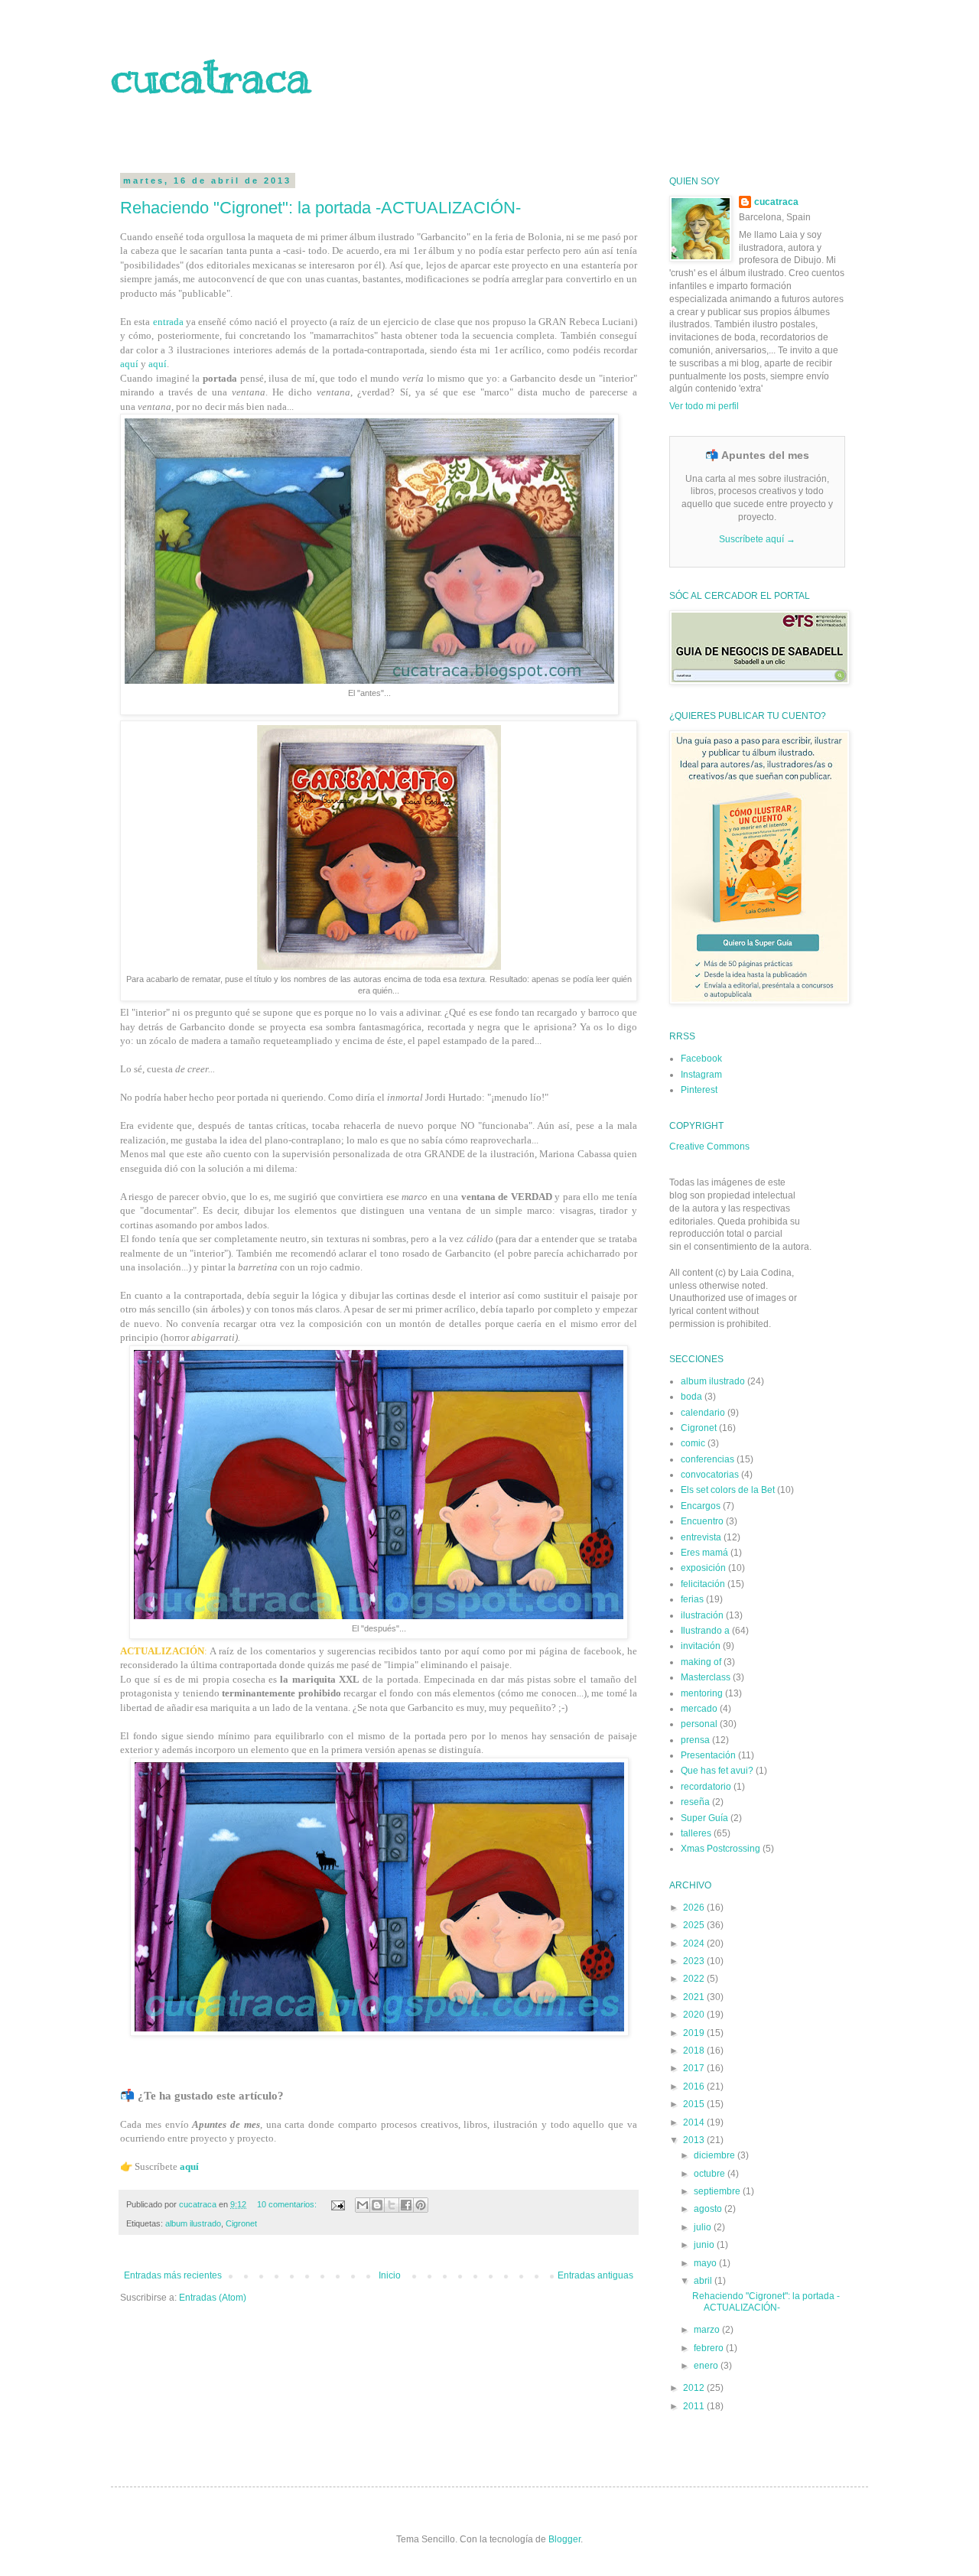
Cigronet (241, 2223)
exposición (703, 1568)
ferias (692, 1599)
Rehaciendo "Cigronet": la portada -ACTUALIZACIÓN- (320, 208)
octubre (711, 2174)
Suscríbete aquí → (757, 539)
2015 (695, 2104)
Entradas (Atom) (213, 2298)
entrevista (701, 1537)
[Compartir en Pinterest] (421, 2205)
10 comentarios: (288, 2204)
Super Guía (704, 1818)
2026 (695, 1908)
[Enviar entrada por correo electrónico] (337, 2204)
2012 (695, 2388)
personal (699, 1724)
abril (704, 2281)
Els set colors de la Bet (728, 1490)
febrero (710, 2348)
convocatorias (710, 1475)
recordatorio (706, 1787)
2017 (695, 2068)
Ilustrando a (705, 1631)
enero (707, 2366)
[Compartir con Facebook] (406, 2205)
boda (691, 1397)
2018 (695, 2051)
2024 (695, 1943)
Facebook (701, 1059)
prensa (695, 1740)
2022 (695, 1979)
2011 (695, 2406)
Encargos (701, 1506)
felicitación (703, 1584)
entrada (168, 322)
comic (693, 1443)
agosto (709, 2209)
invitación (701, 1646)
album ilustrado (193, 2223)
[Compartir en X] (392, 2205)
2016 (695, 2086)
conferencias (707, 1459)
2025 (695, 1925)
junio (705, 2245)
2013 (695, 2140)
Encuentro (702, 1521)
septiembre (718, 2191)
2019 (695, 2033)
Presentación (708, 1755)
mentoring (702, 1693)
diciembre (716, 2155)
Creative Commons (709, 1147)
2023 (695, 1961)
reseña (695, 1802)
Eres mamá (704, 1553)
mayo (706, 2263)
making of (701, 1662)
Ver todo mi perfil (704, 406)
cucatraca (211, 76)
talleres (696, 1833)
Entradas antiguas (595, 2275)
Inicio (390, 2275)
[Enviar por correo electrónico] (363, 2205)
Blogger (564, 2539)
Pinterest (699, 1090)
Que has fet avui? (717, 1771)
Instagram (701, 1075)
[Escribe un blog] (377, 2205)
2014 (695, 2122)
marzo (708, 2330)
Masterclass (706, 1677)
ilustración (702, 1615)
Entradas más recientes (173, 2275)
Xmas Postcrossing (720, 1849)
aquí (129, 364)
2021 (695, 1997)
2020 (695, 2015)
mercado (699, 1709)
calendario (703, 1413)
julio (704, 2227)
